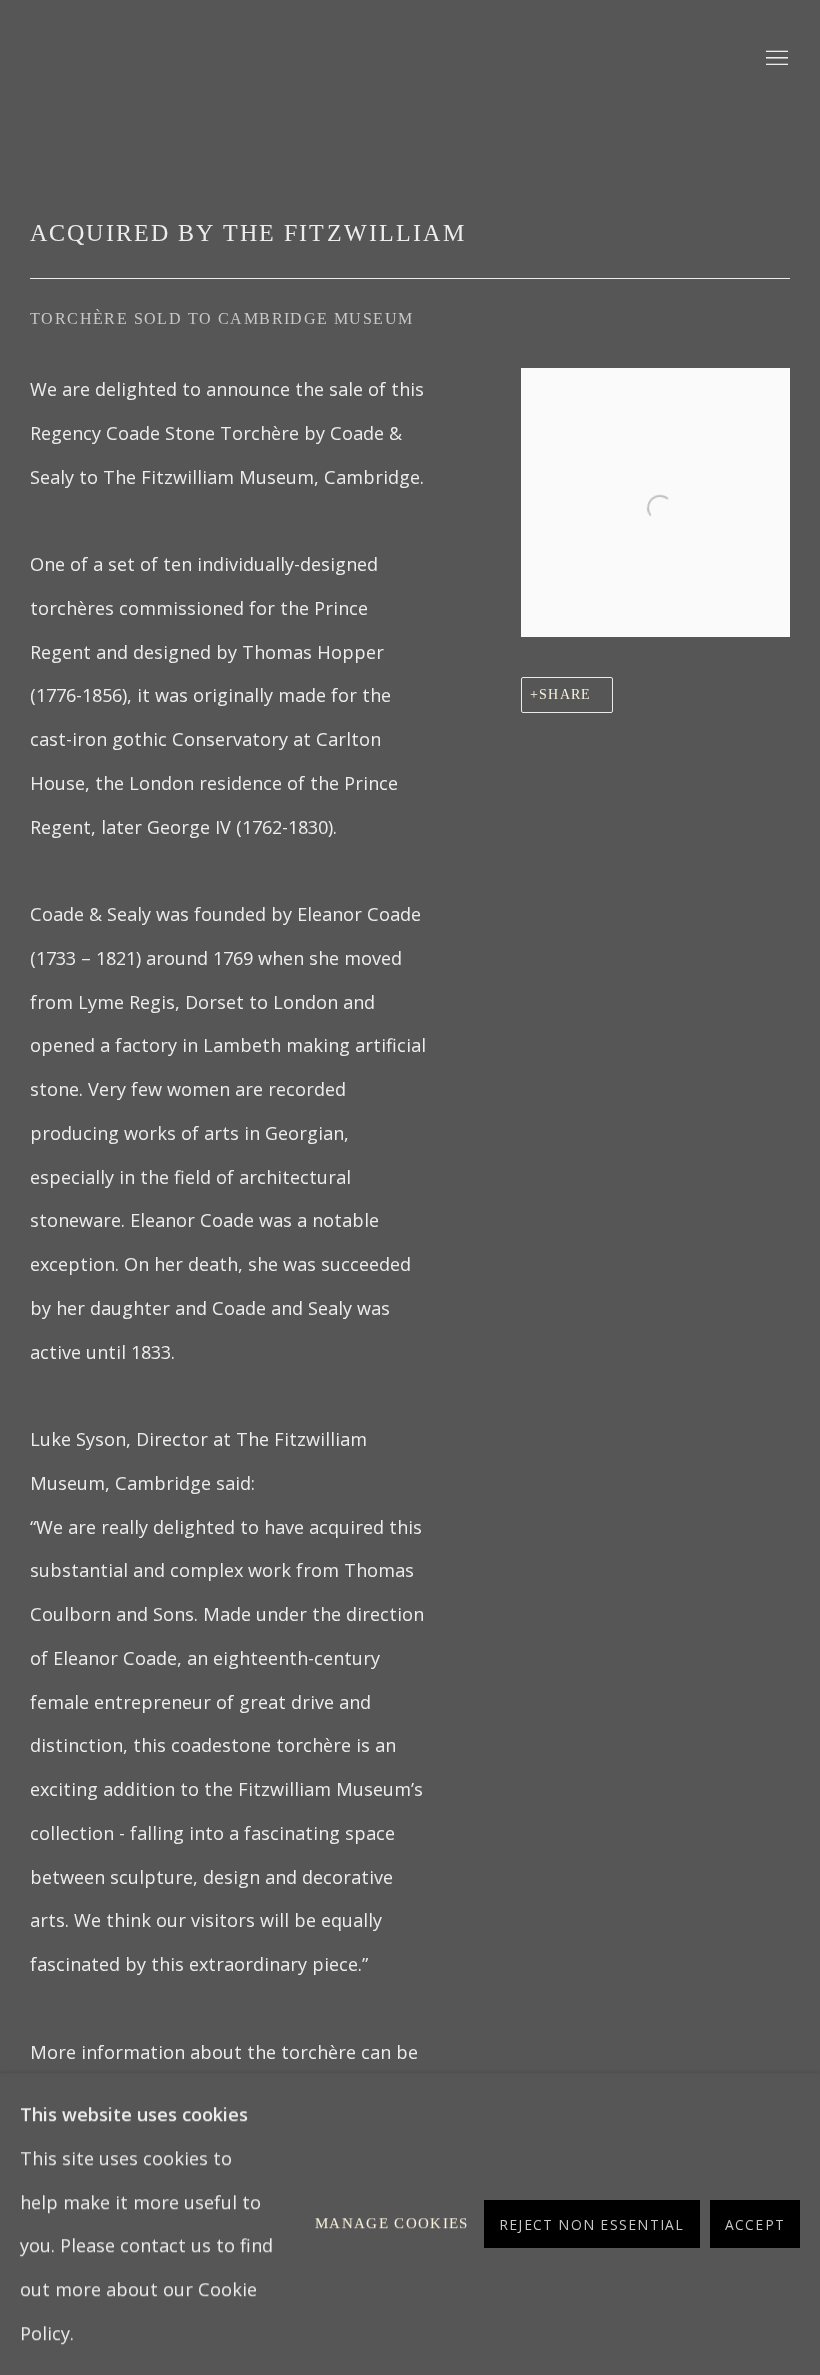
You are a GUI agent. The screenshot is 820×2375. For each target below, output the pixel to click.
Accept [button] (755, 2224)
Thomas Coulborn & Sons (280, 59)
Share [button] (565, 694)
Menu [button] (775, 59)
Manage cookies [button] (392, 2223)
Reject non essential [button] (592, 2224)
